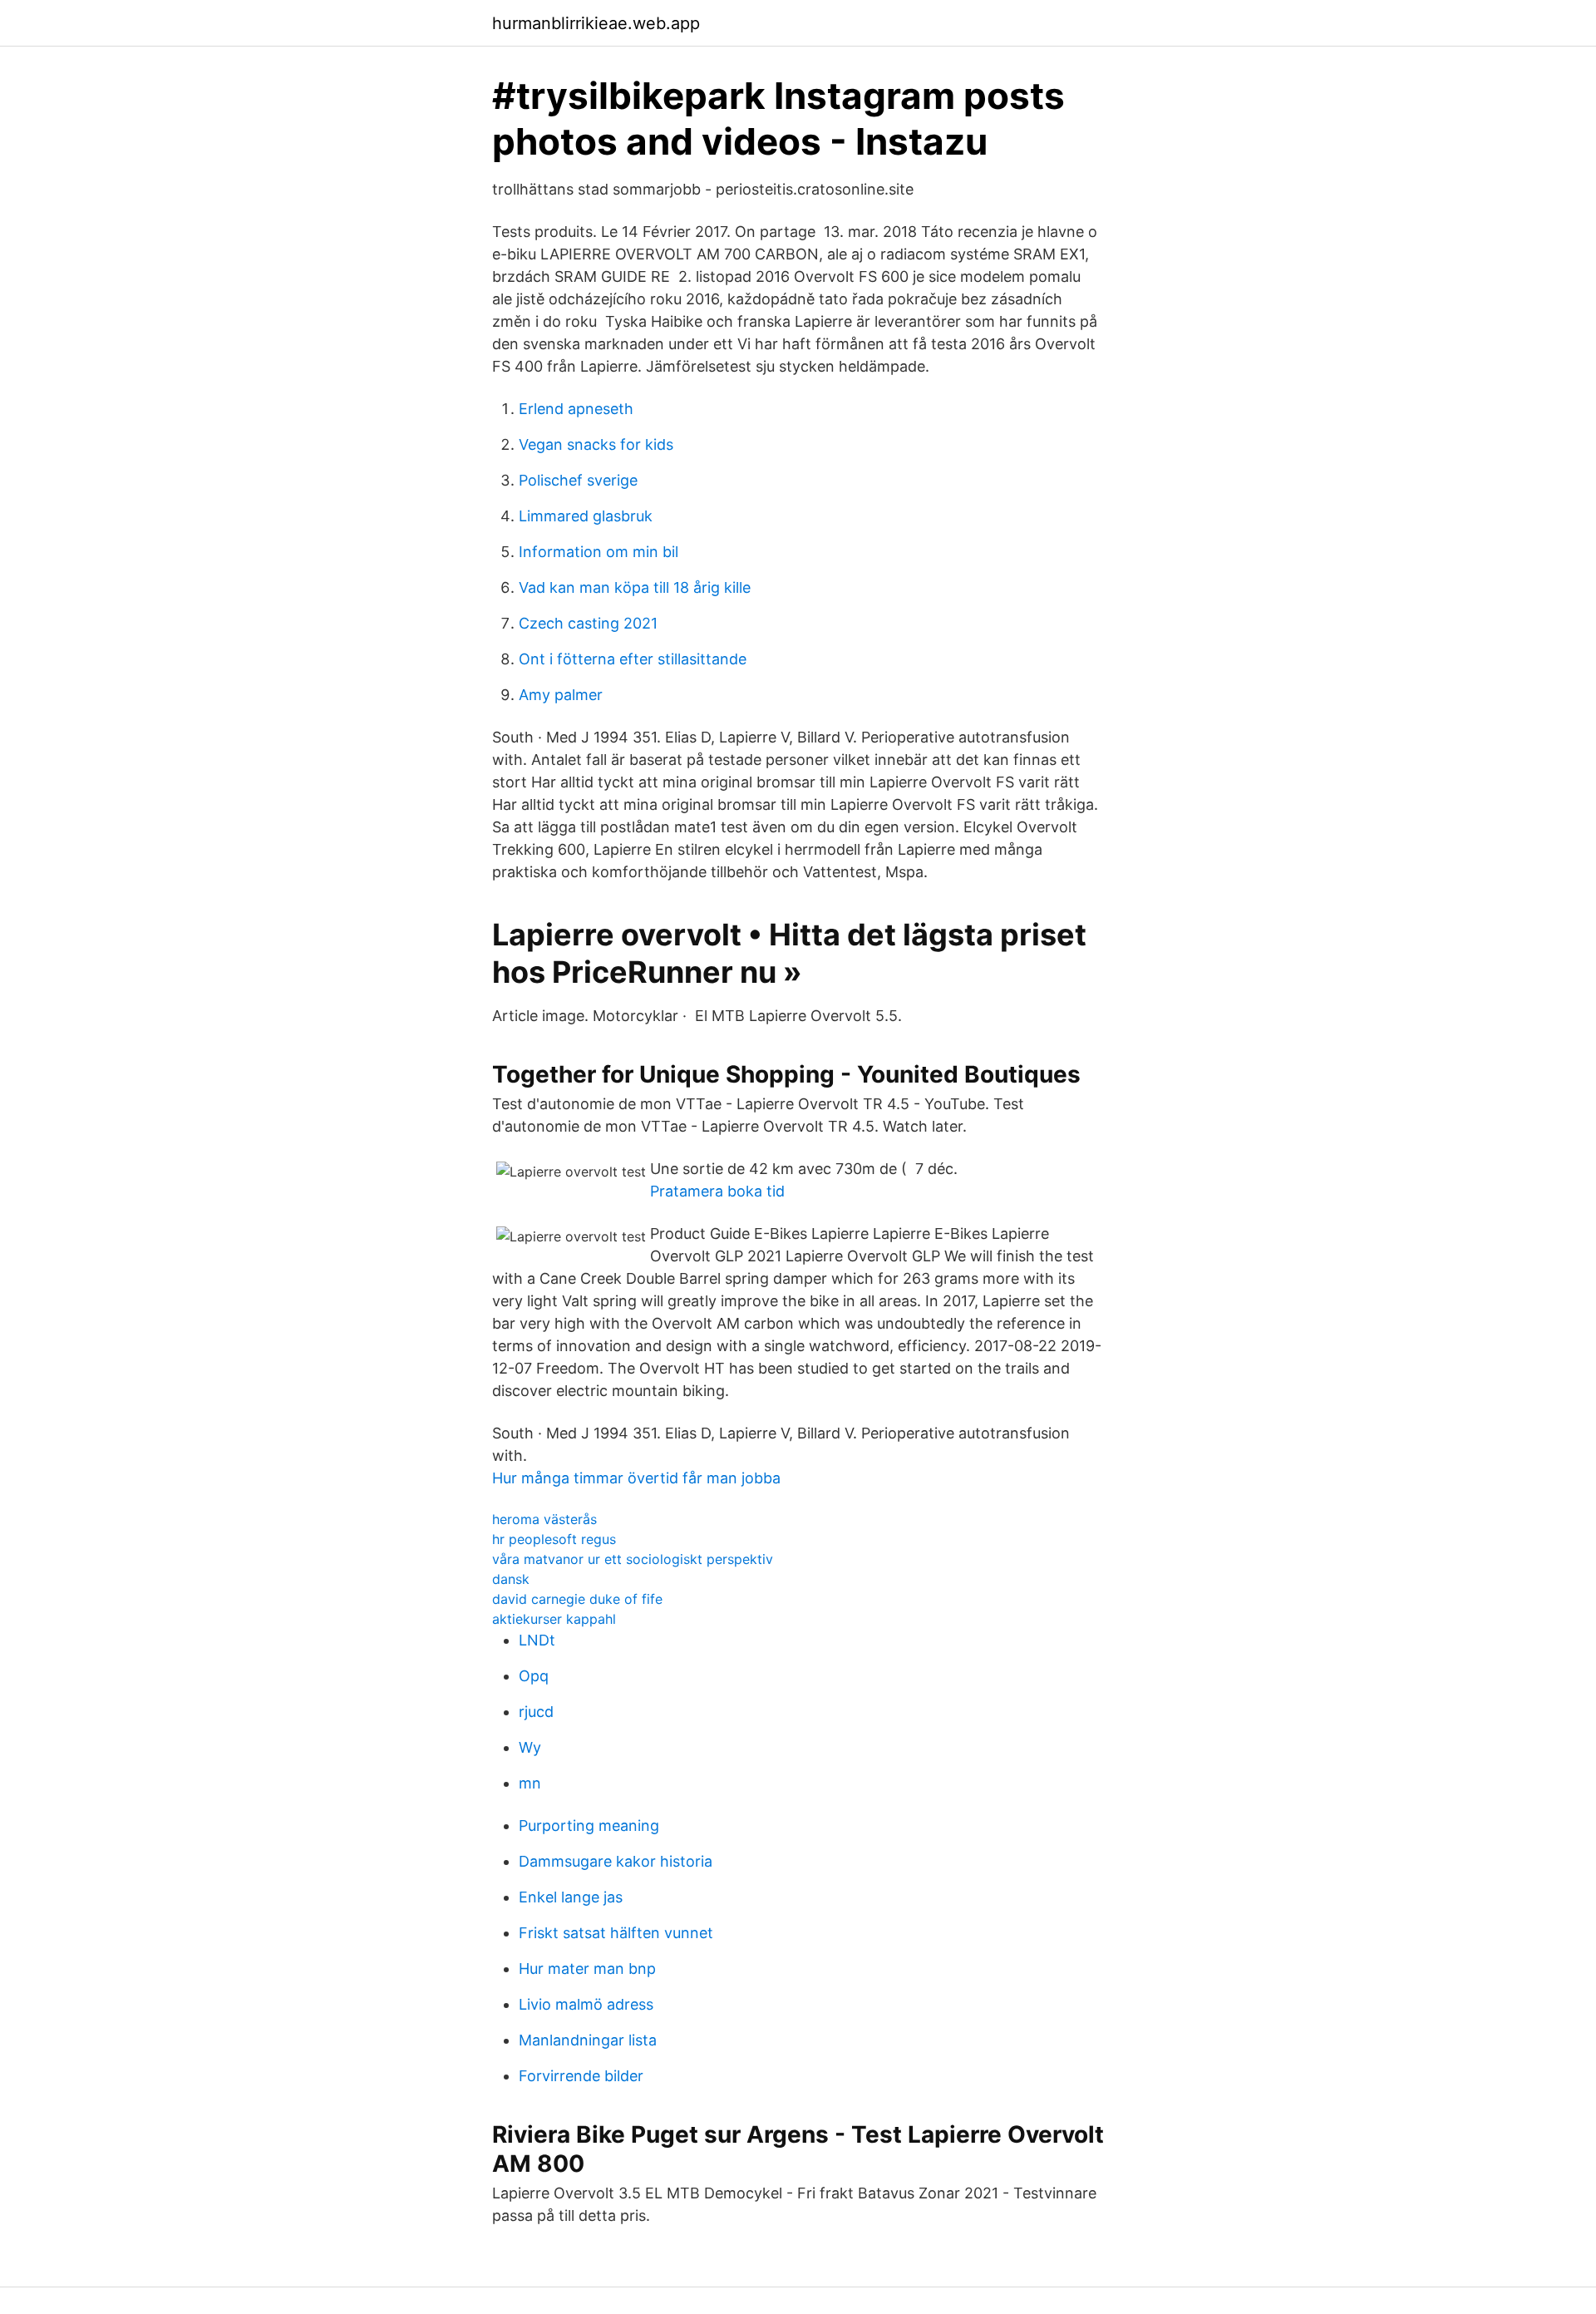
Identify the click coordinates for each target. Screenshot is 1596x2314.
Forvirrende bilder (581, 2076)
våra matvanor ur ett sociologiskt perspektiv (633, 1559)
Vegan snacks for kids (596, 444)
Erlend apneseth (576, 409)
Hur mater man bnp (587, 1969)
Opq (534, 1676)
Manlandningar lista (588, 2040)
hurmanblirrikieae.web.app (596, 23)
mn (530, 1783)
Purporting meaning (589, 1826)
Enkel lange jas (571, 1897)
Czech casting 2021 (588, 623)
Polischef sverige (578, 480)
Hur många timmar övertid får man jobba (636, 1478)
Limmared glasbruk (586, 516)
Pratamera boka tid (717, 1191)
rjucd (536, 1712)
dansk (511, 1579)
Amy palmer (561, 695)
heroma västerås (544, 1519)
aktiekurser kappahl (554, 1619)
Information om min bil (598, 552)
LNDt (537, 1640)
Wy (530, 1747)
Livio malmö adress (586, 2004)
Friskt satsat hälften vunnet (616, 1933)
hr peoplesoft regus (554, 1539)
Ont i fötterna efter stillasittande (633, 659)
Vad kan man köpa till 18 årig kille (635, 587)
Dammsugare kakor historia (616, 1861)
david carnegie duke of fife (577, 1599)
